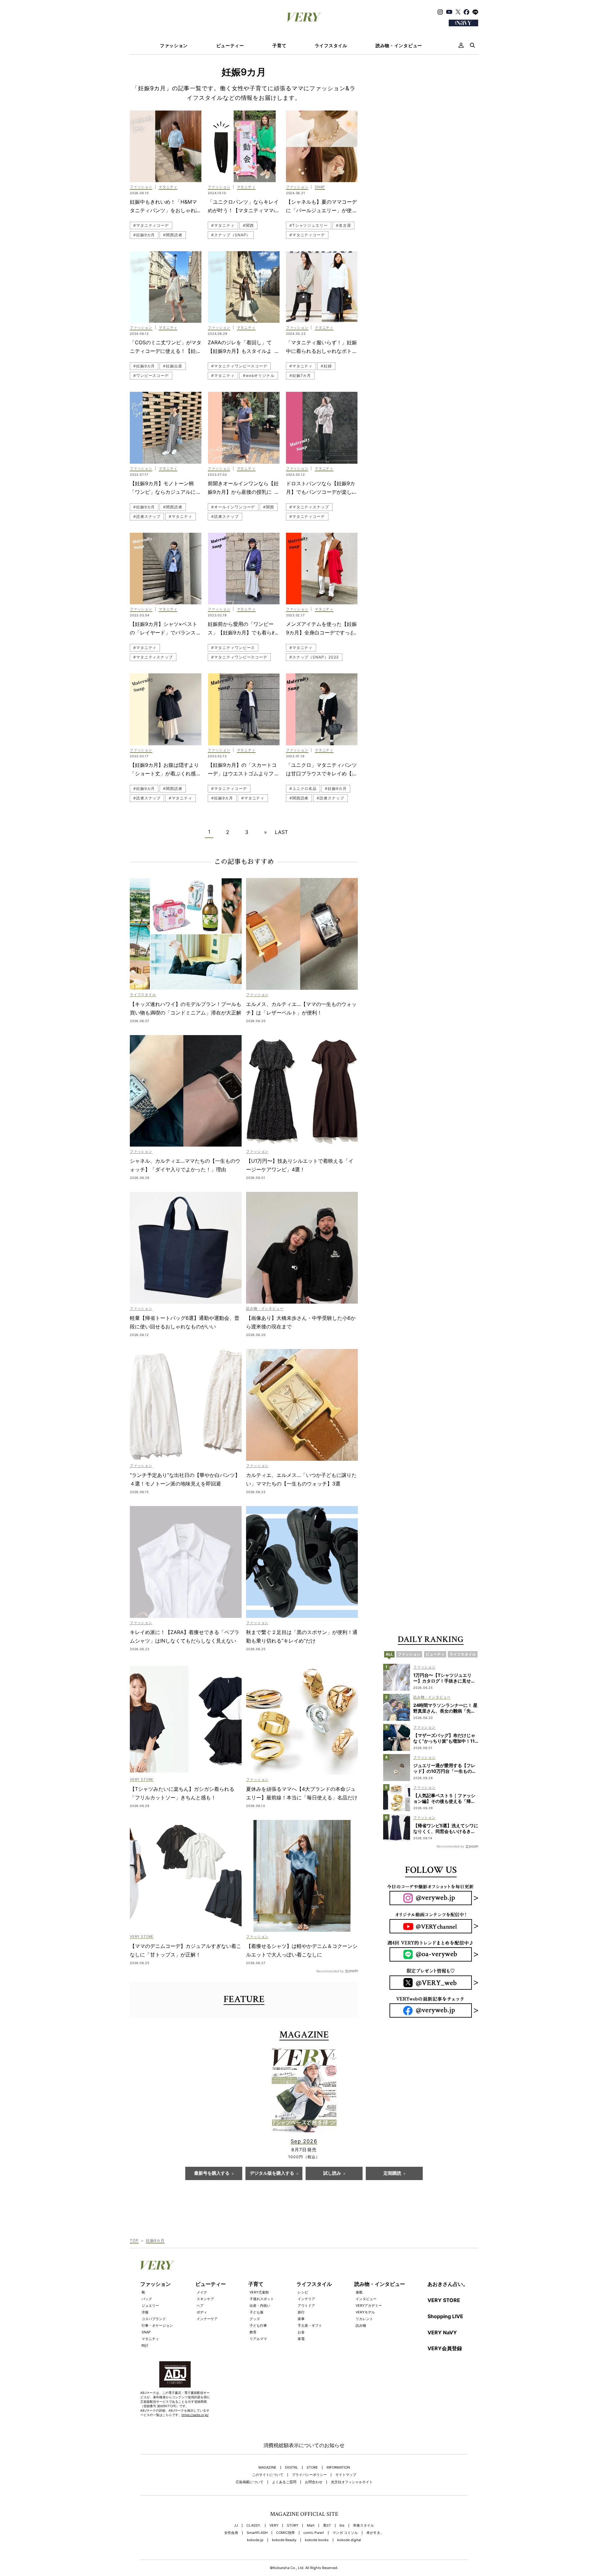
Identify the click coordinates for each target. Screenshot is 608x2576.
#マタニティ (223, 225)
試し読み (332, 2173)
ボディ (202, 2312)
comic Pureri (314, 2533)
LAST (281, 832)
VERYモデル (365, 2312)
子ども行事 (258, 2325)
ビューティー (230, 46)
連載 (359, 2292)
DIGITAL (291, 2468)
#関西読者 (173, 235)
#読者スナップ (147, 516)
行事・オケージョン (157, 2325)
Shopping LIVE (445, 2316)
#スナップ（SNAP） (231, 235)
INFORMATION (338, 2468)
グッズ (255, 2319)
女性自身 (231, 2533)
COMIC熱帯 (285, 2533)
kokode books (317, 2540)
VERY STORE (444, 2300)
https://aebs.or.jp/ (195, 2415)
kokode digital (349, 2540)
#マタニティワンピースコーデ (239, 366)
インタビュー (366, 2299)
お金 (301, 2332)
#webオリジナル (259, 375)
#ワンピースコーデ (151, 375)
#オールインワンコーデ (233, 507)
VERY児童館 (259, 2292)
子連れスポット (262, 2299)
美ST (327, 2525)
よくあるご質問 (284, 2482)
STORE (312, 2468)
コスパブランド (154, 2319)
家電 (301, 2339)
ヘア (200, 2306)
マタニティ (150, 2339)
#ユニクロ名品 (303, 789)
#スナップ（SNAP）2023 (314, 657)
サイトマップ (346, 2475)
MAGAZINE (267, 2468)
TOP (134, 2240)
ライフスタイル (331, 46)
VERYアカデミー (369, 2306)
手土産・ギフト (310, 2325)
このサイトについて (268, 2475)
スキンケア (205, 2299)
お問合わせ (314, 2482)
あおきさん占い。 (448, 2284)
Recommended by (330, 1971)
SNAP (146, 2332)
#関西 (248, 225)
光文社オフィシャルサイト (352, 2482)
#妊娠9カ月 (144, 235)
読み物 (361, 2325)
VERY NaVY (442, 2332)
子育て (279, 46)
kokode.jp (255, 2540)
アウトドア (306, 2306)
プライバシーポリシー (309, 2475)
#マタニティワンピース (233, 648)
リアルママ (258, 2339)
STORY (293, 2525)
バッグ (147, 2299)
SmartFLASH (257, 2533)
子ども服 (256, 2312)
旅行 (301, 2312)
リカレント (364, 2319)
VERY (274, 2525)
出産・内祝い (260, 2306)
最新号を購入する (212, 2173)
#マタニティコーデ (151, 225)
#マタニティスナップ (309, 507)
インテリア (306, 2299)
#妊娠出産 (173, 366)
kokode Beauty (284, 2540)
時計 (145, 2345)
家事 (301, 2319)
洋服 (145, 2312)
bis (342, 2525)
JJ (236, 2525)
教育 (253, 2332)
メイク (202, 2292)
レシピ (303, 2292)
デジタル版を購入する (272, 2173)
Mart (311, 2525)
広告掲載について (250, 2482)
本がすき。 (375, 2533)
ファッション (174, 46)
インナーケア (207, 2319)
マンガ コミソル (345, 2533)
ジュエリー (150, 2306)
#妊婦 (326, 366)
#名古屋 (344, 225)
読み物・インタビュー (399, 46)
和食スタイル (364, 2525)
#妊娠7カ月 (300, 375)
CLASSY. (254, 2525)
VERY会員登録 (445, 2348)
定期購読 (392, 2173)
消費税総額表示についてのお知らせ (304, 2445)
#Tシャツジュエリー (309, 225)
